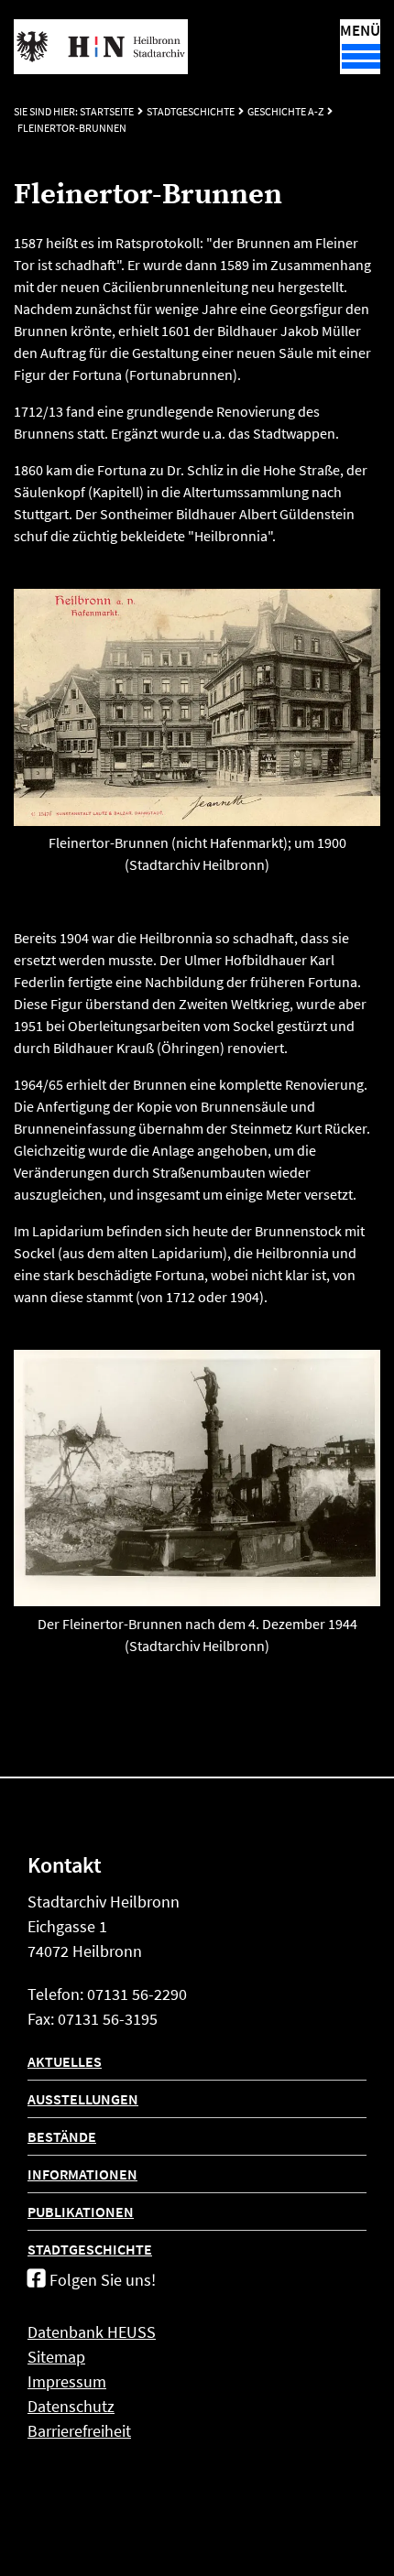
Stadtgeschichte (191, 111)
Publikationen (81, 2212)
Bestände (62, 2136)
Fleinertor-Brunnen (72, 128)
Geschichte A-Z (285, 111)
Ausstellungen (83, 2099)
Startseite (107, 111)
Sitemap (56, 2357)
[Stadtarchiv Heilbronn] (101, 47)
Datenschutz (71, 2406)
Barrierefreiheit (79, 2431)
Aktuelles (65, 2061)
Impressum (67, 2381)
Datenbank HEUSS (92, 2332)
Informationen (82, 2174)
